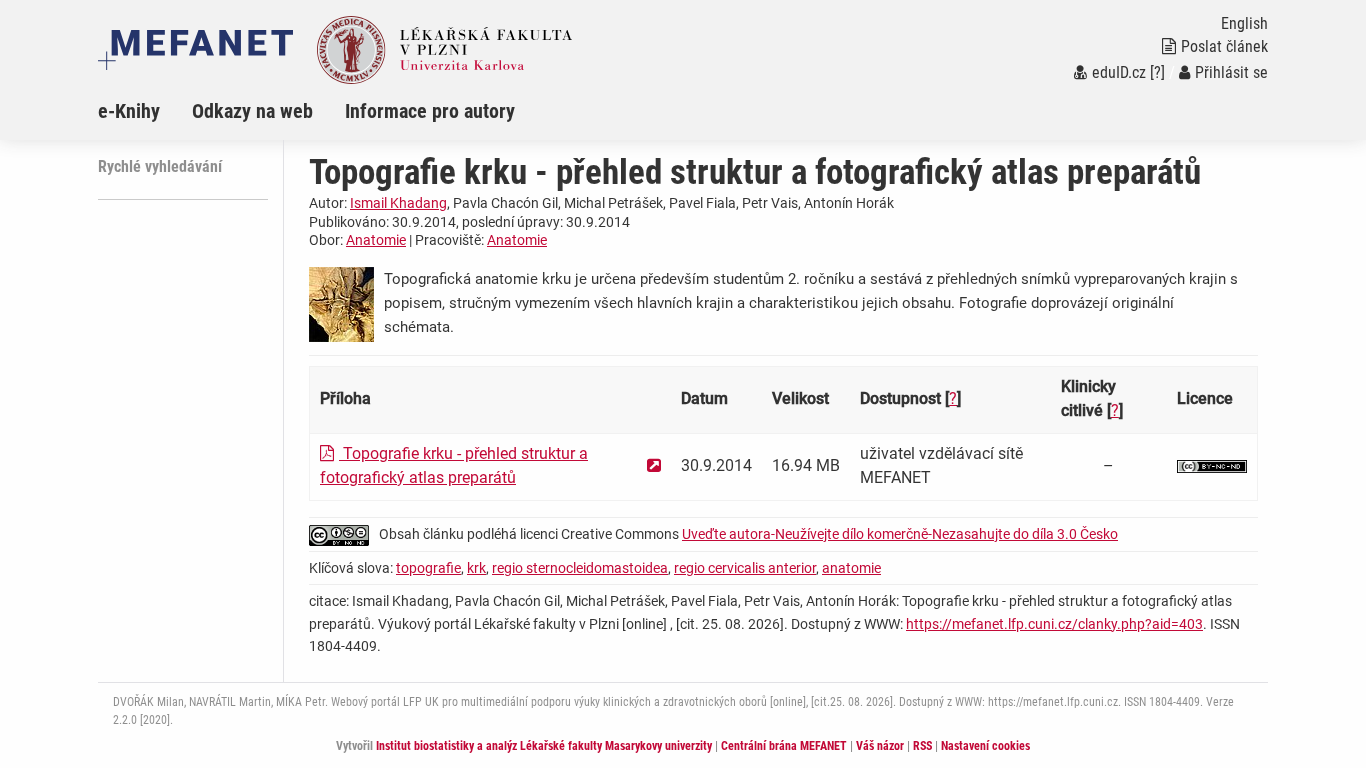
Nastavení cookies (985, 746)
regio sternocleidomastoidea (580, 568)
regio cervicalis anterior (745, 568)
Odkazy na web (252, 111)
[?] (1157, 72)
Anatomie (376, 240)
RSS (922, 746)
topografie (428, 568)
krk (476, 568)
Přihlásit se (1231, 72)
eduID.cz (1119, 72)
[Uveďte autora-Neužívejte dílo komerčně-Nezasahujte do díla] (1212, 465)
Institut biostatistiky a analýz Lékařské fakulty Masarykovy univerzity (544, 746)
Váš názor (880, 746)
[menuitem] (145, 111)
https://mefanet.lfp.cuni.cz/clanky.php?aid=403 (1054, 624)
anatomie (851, 568)
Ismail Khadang (398, 203)
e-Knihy (129, 111)
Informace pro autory (430, 111)
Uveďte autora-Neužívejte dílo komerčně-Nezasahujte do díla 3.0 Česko (900, 534)
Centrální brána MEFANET (784, 746)
